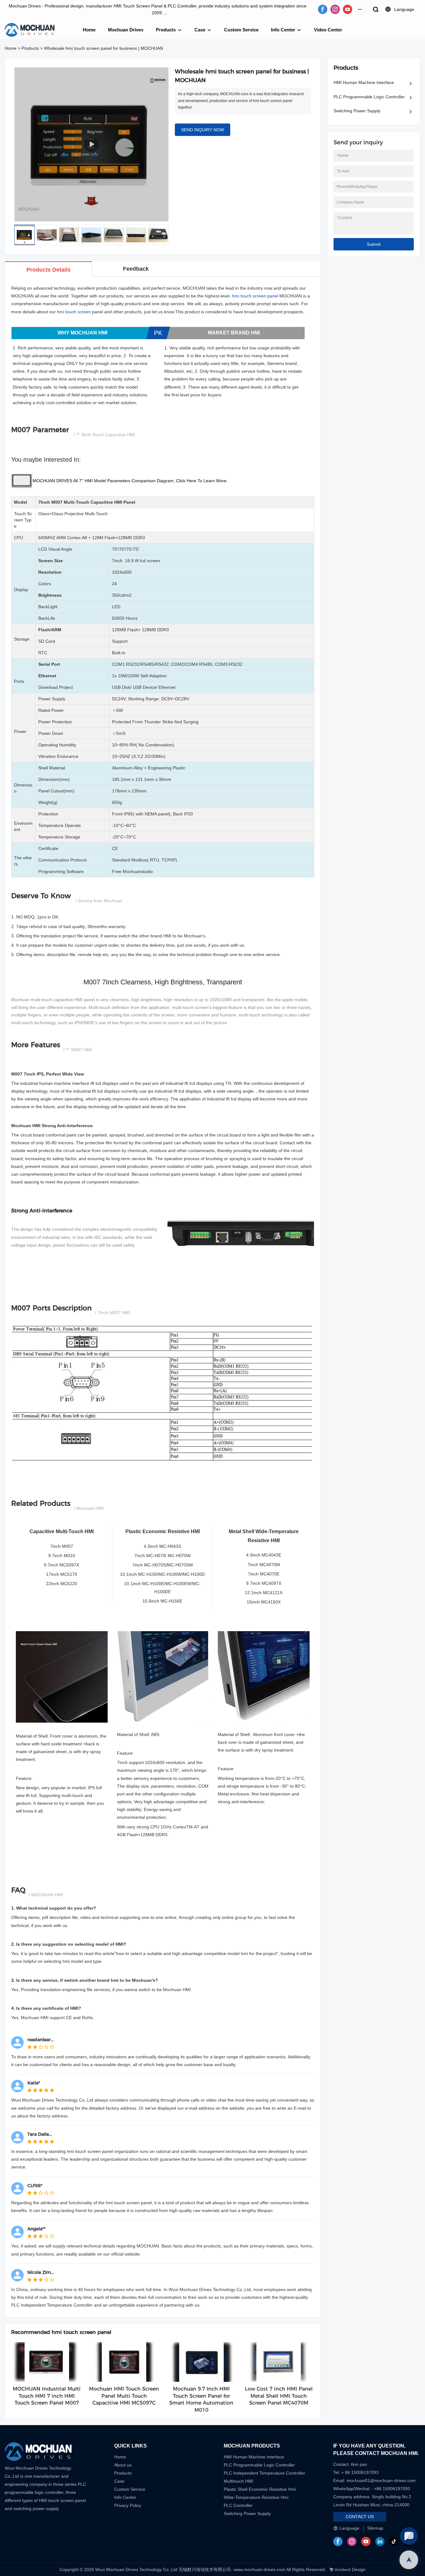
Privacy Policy (128, 2505)
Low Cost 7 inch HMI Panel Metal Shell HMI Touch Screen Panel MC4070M (279, 2396)
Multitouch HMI (238, 2481)
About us (123, 2465)
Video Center (328, 30)
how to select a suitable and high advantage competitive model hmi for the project (196, 1953)
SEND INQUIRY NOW (203, 130)
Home (89, 30)
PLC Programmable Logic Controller (369, 97)
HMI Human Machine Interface (364, 82)
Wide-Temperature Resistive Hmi (257, 2497)
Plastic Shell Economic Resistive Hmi (260, 2489)
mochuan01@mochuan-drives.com (381, 2480)
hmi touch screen (74, 312)
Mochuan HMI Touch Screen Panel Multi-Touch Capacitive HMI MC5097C (124, 2396)
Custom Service (241, 30)
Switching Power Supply (357, 111)
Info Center (283, 30)
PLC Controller (238, 2505)
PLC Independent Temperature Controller (264, 2473)
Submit (374, 244)
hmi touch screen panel (255, 296)
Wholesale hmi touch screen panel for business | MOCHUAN (103, 48)
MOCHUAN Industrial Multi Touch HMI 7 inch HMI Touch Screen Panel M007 (47, 2396)
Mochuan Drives (126, 30)
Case (200, 30)
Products (166, 30)
